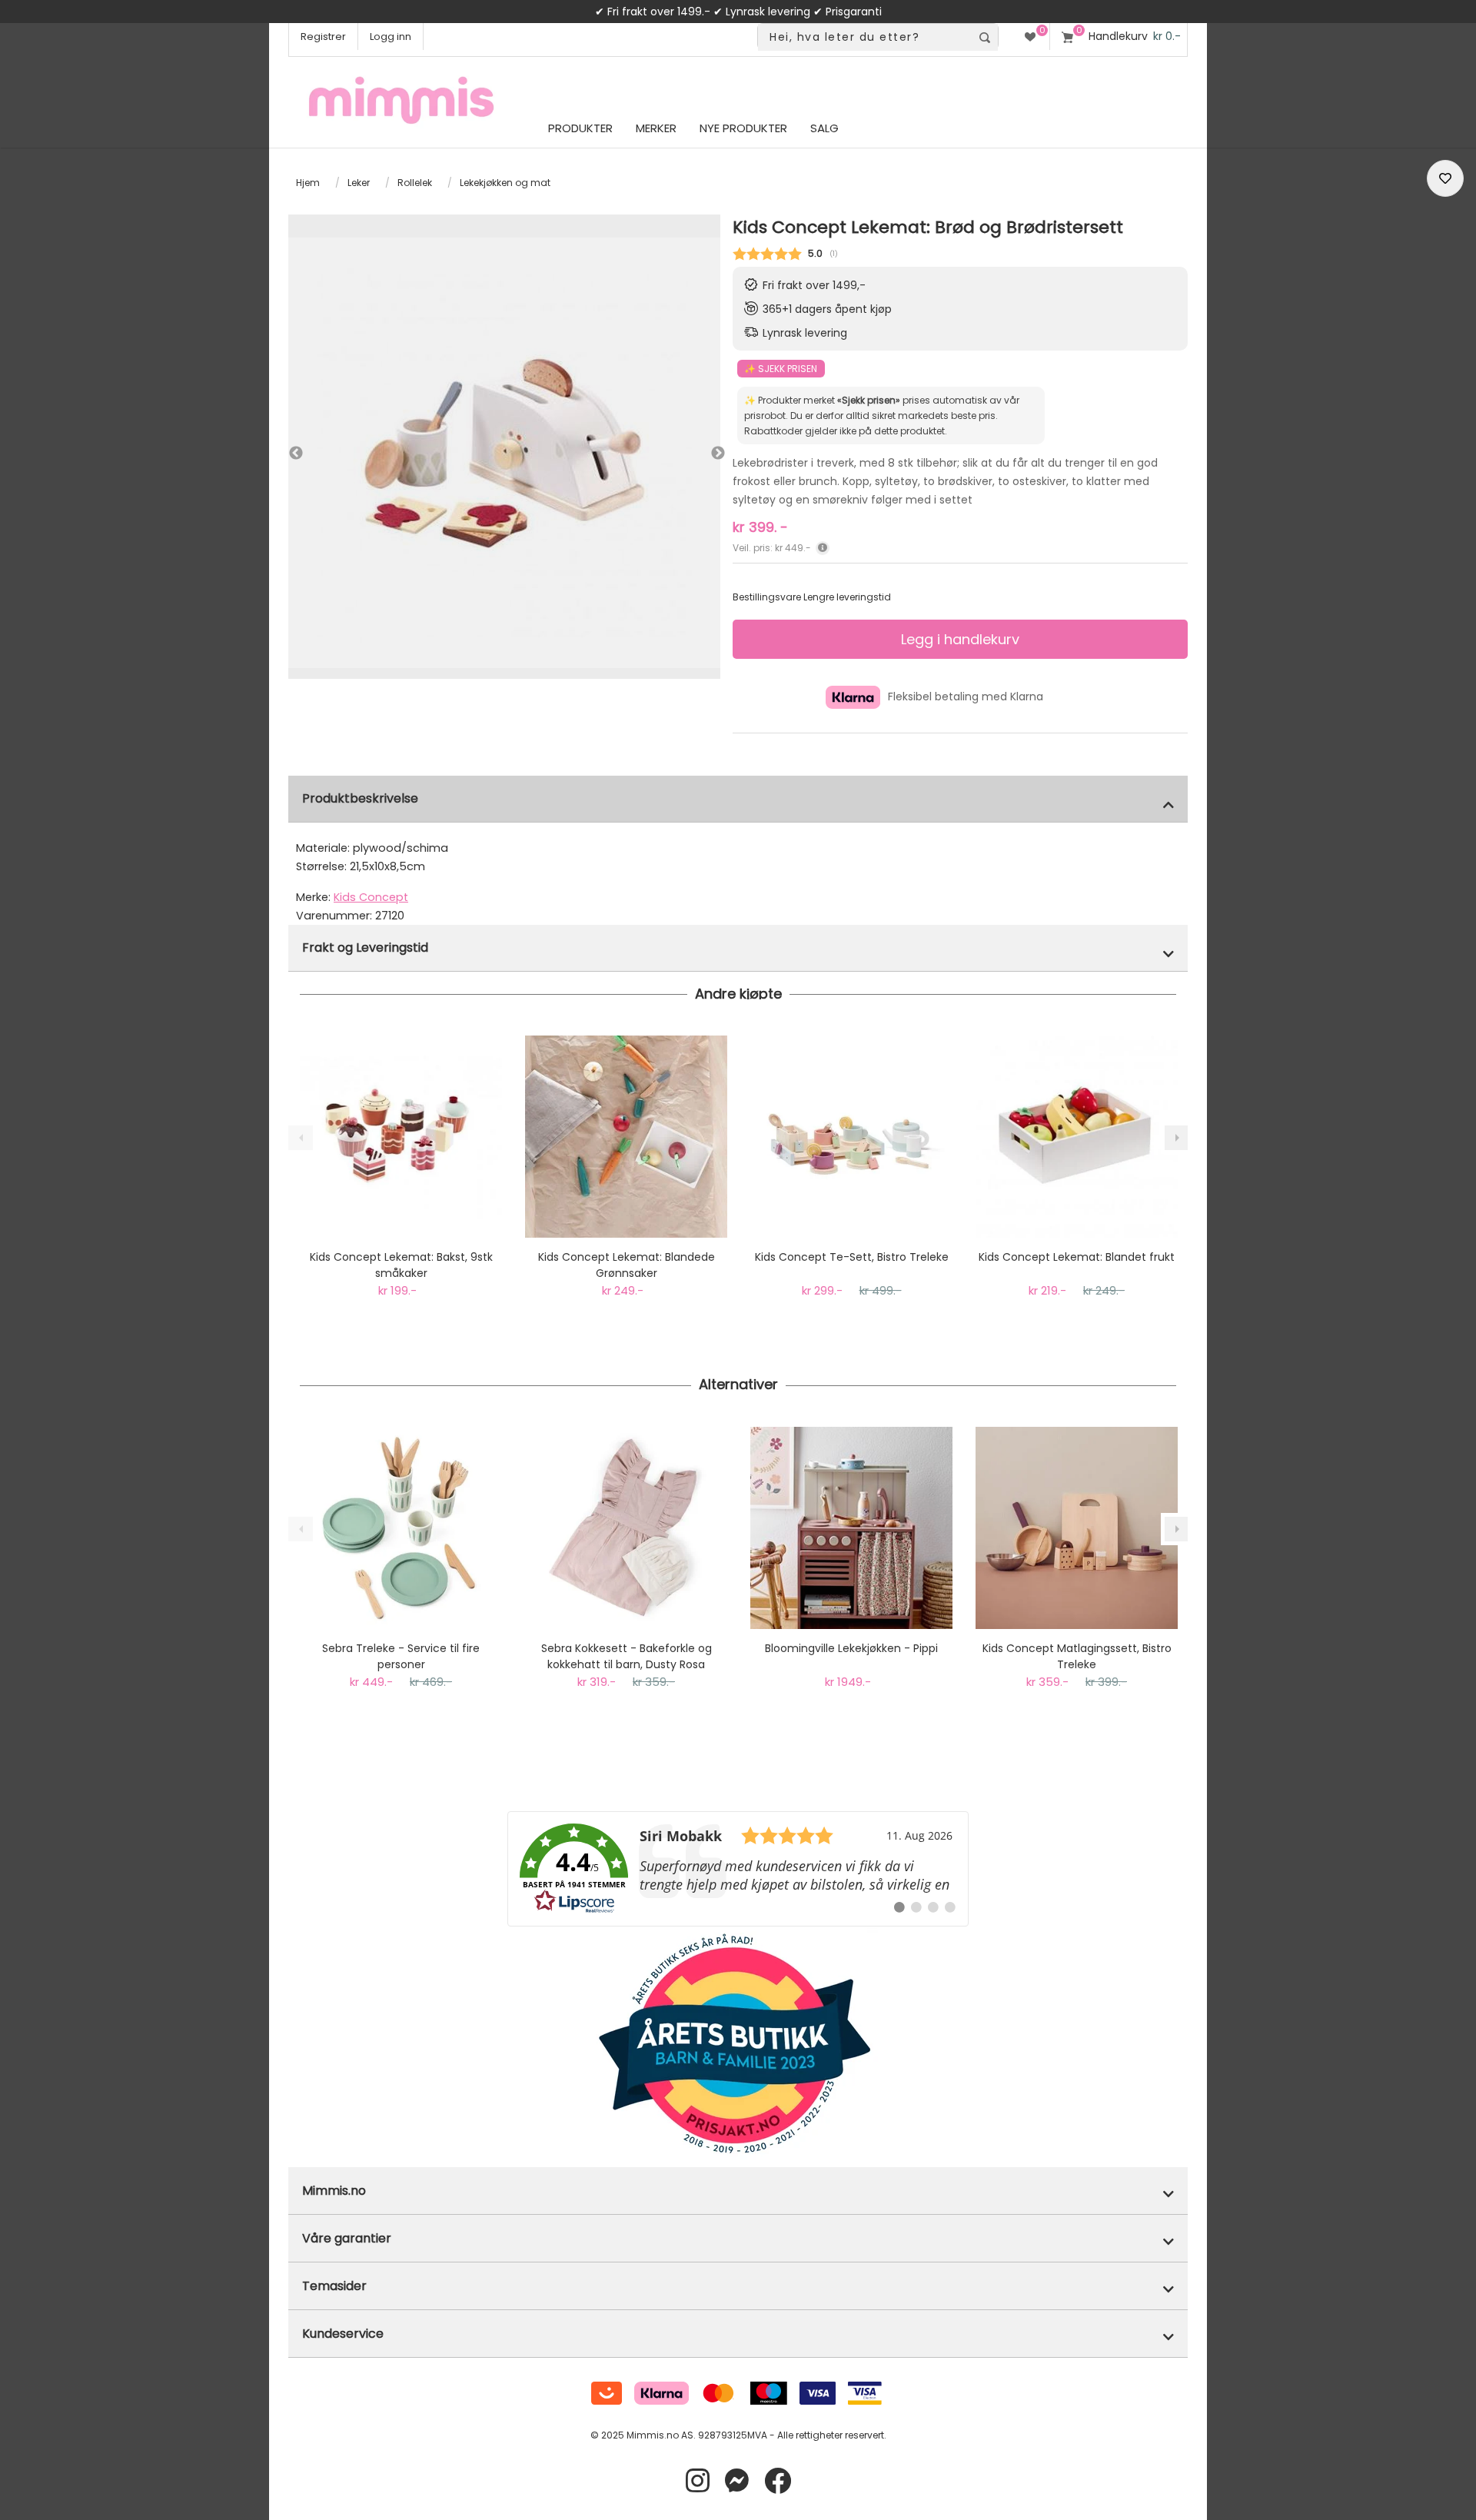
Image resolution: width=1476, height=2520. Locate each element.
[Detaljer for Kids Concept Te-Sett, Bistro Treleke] (851, 1137)
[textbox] (864, 37)
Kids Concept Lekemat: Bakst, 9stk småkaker (401, 1265)
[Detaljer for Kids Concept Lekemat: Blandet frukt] (1077, 1137)
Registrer (323, 37)
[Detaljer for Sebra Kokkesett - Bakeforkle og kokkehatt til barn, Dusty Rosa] (626, 1528)
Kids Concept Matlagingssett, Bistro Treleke (1077, 1656)
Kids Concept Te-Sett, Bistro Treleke (852, 1257)
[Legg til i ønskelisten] (1445, 178)
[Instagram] (698, 2481)
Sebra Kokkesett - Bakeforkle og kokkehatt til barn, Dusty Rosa (627, 1656)
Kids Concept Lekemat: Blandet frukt (1077, 1257)
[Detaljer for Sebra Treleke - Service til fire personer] (401, 1528)
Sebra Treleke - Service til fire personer (401, 1656)
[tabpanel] (504, 453)
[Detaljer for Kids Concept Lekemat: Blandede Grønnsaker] (626, 1137)
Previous (296, 454)
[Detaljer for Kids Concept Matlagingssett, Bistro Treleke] (1077, 1528)
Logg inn (391, 37)
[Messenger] (737, 2481)
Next (703, 454)
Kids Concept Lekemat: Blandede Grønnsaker (627, 1265)
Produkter (580, 128)
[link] (738, 1869)
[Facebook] (778, 2481)
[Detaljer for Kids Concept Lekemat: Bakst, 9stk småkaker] (401, 1137)
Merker (656, 128)
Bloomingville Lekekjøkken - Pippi (851, 1648)
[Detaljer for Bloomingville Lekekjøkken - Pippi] (851, 1528)
